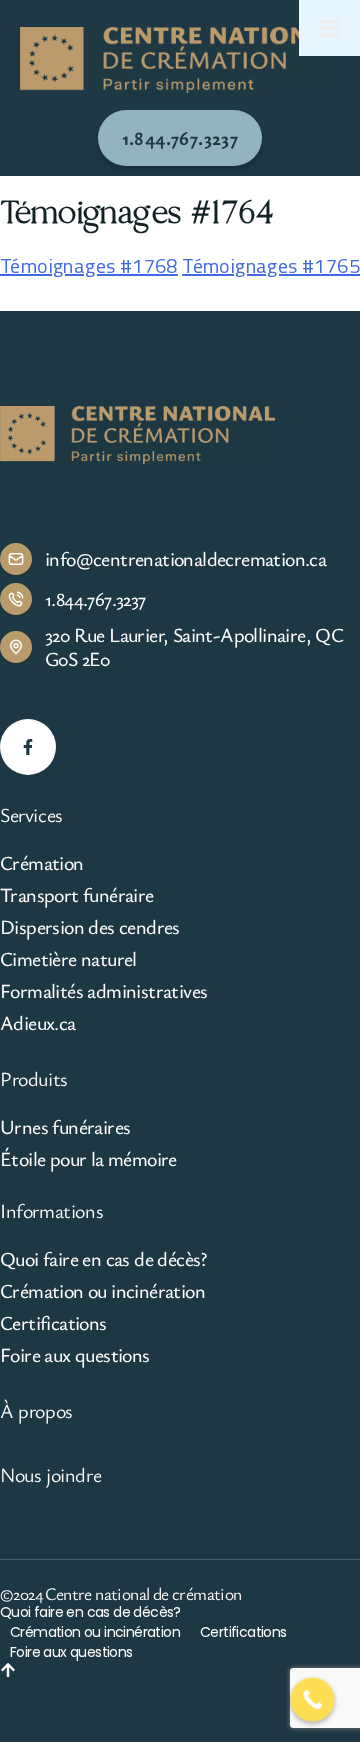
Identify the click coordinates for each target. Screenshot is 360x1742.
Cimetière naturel (68, 959)
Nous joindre (50, 1474)
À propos (36, 1410)
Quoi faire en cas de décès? (103, 1259)
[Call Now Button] (313, 1700)
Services (31, 814)
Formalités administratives (103, 991)
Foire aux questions (75, 1355)
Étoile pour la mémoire (88, 1159)
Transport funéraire (77, 895)
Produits (34, 1078)
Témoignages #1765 (271, 265)
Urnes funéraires (65, 1127)
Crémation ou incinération (102, 1291)
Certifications (53, 1323)
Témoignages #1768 (89, 265)
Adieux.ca (38, 1023)
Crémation (42, 863)
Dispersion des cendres (90, 927)
